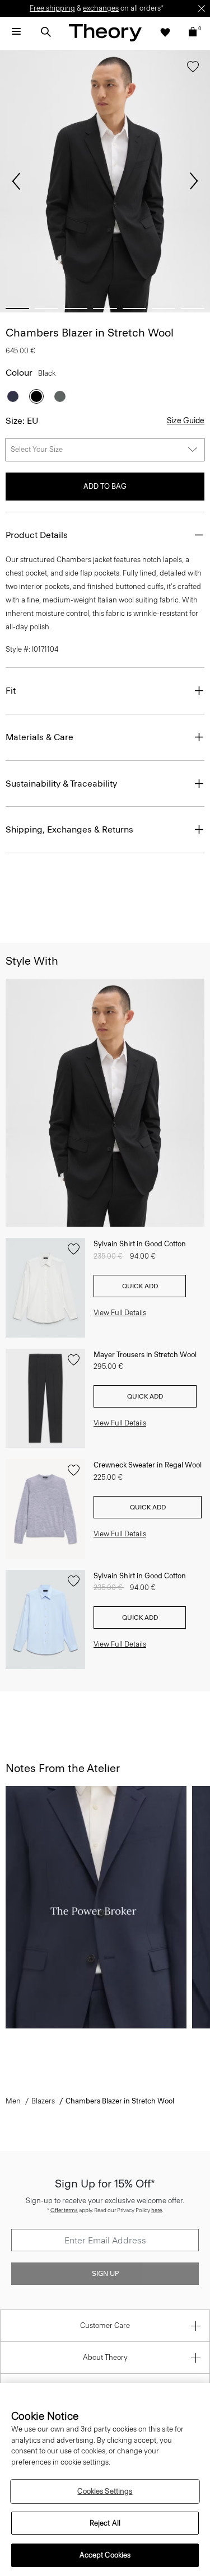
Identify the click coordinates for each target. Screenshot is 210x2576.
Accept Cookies (105, 2555)
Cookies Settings (105, 2491)
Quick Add (140, 1286)
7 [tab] (193, 308)
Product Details (37, 535)
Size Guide (186, 421)
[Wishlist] (165, 32)
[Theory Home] (105, 32)
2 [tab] (46, 308)
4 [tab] (105, 308)
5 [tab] (134, 308)
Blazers (43, 2101)
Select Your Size (37, 449)
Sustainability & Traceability (61, 784)
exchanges (101, 8)
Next (194, 181)
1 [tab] (17, 308)
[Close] (202, 8)
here (157, 2210)
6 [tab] (164, 308)
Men (13, 2101)
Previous (16, 181)
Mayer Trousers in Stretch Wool (145, 1355)
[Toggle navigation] (16, 32)
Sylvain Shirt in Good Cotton (140, 1244)
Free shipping (52, 8)
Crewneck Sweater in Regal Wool (148, 1465)
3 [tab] (76, 308)
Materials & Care (39, 737)
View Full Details (120, 1313)
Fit (11, 691)
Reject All (105, 2523)
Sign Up (105, 2274)
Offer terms (64, 2210)
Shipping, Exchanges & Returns (69, 829)
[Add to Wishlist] (193, 69)
